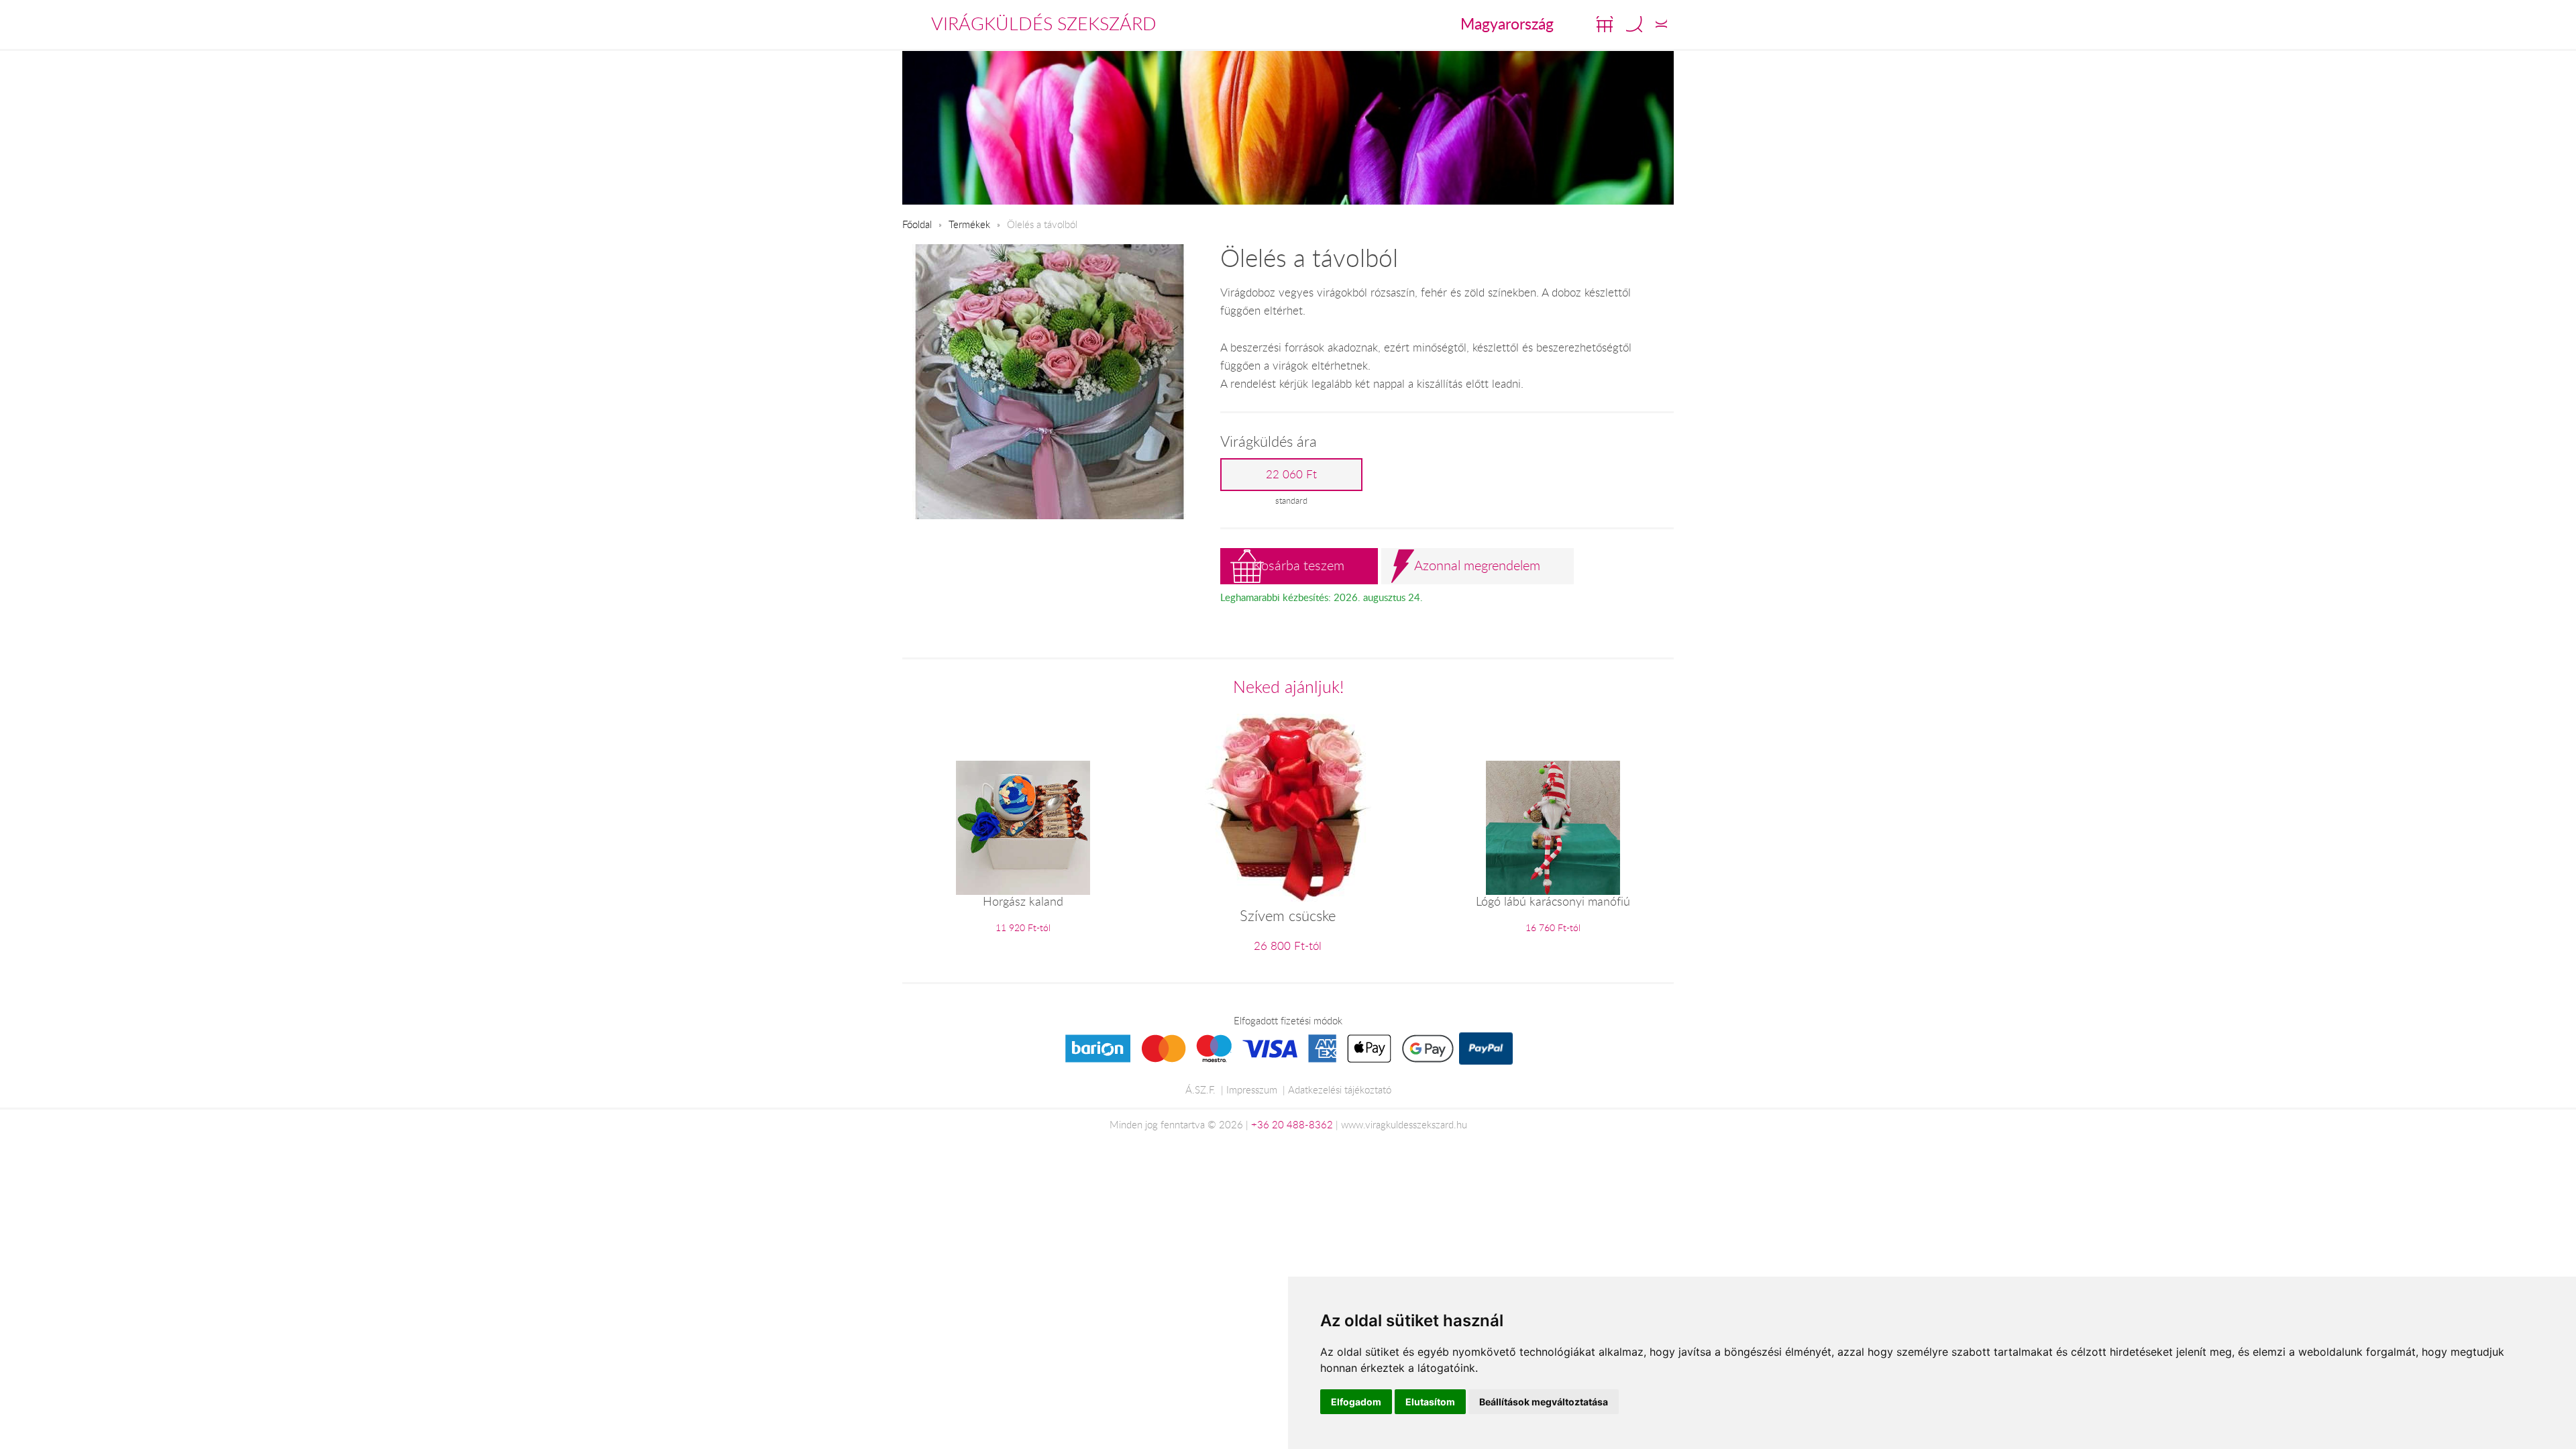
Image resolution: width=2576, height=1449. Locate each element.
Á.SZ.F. (1200, 1089)
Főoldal (917, 224)
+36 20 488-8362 (1292, 1124)
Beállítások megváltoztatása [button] (1544, 1402)
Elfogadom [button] (1356, 1402)
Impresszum (1252, 1089)
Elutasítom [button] (1430, 1402)
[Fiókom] (1661, 24)
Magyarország (1507, 23)
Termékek (969, 224)
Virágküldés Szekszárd (1044, 23)
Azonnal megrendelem (1477, 565)
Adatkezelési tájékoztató (1340, 1089)
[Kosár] (1605, 24)
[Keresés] (1634, 24)
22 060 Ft (1291, 474)
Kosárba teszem (1299, 565)
